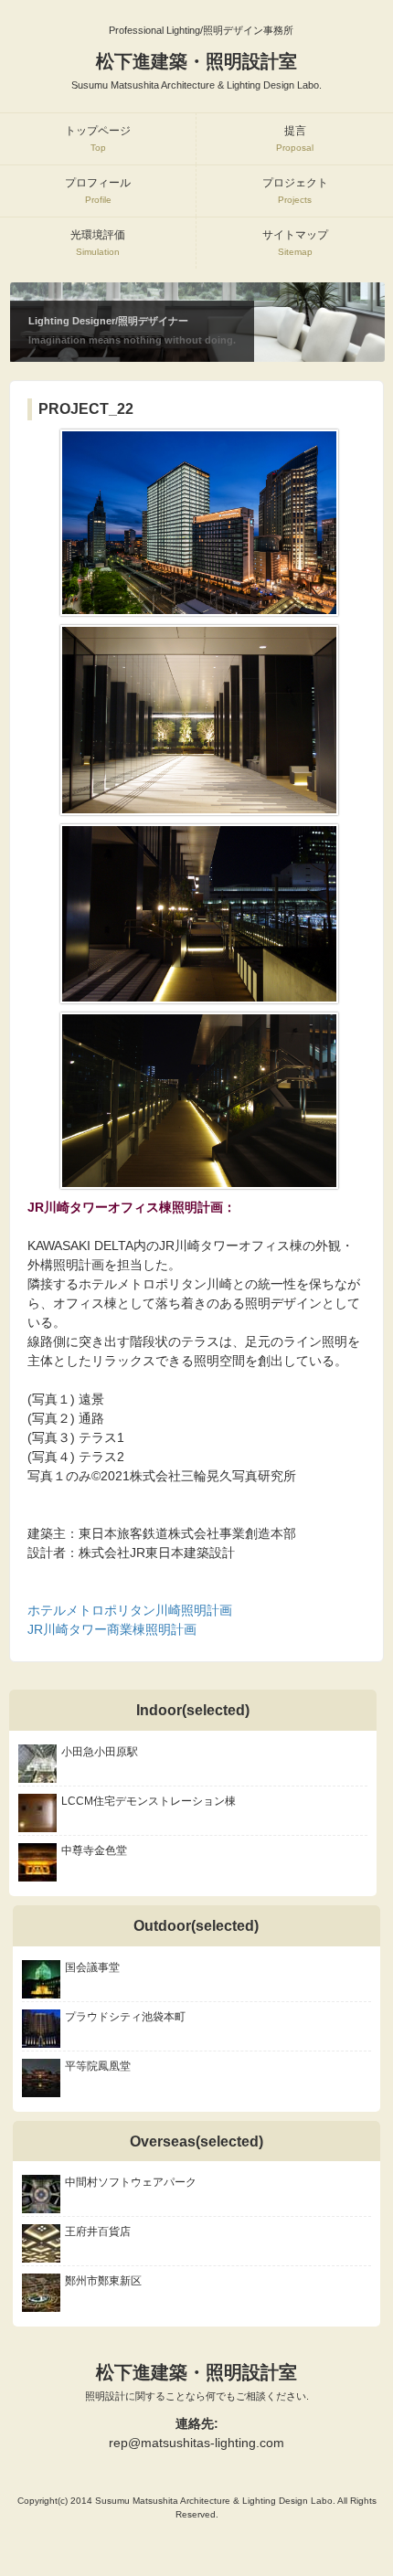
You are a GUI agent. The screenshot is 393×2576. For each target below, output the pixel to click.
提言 (295, 138)
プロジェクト (295, 191)
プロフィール (98, 191)
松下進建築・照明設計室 (197, 2382)
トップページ (98, 138)
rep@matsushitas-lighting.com (196, 2443)
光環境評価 (98, 243)
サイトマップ (295, 243)
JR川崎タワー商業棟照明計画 (112, 1629)
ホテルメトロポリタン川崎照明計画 (130, 1610)
